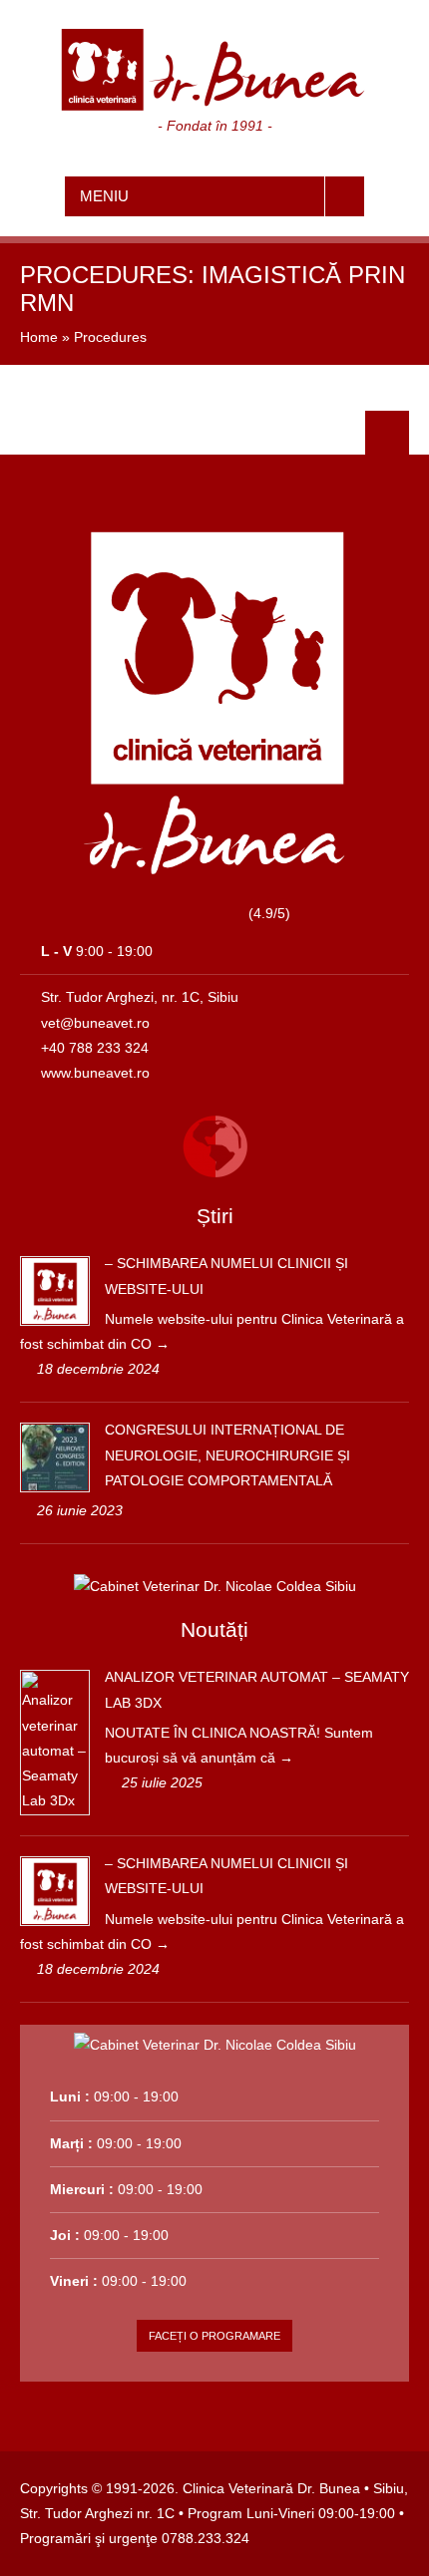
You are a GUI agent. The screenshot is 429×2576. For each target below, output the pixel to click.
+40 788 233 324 (95, 1048)
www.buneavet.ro (95, 1073)
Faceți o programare (214, 2336)
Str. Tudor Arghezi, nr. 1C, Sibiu (140, 997)
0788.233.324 (206, 2538)
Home (39, 337)
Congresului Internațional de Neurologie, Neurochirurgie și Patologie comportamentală (227, 1454)
